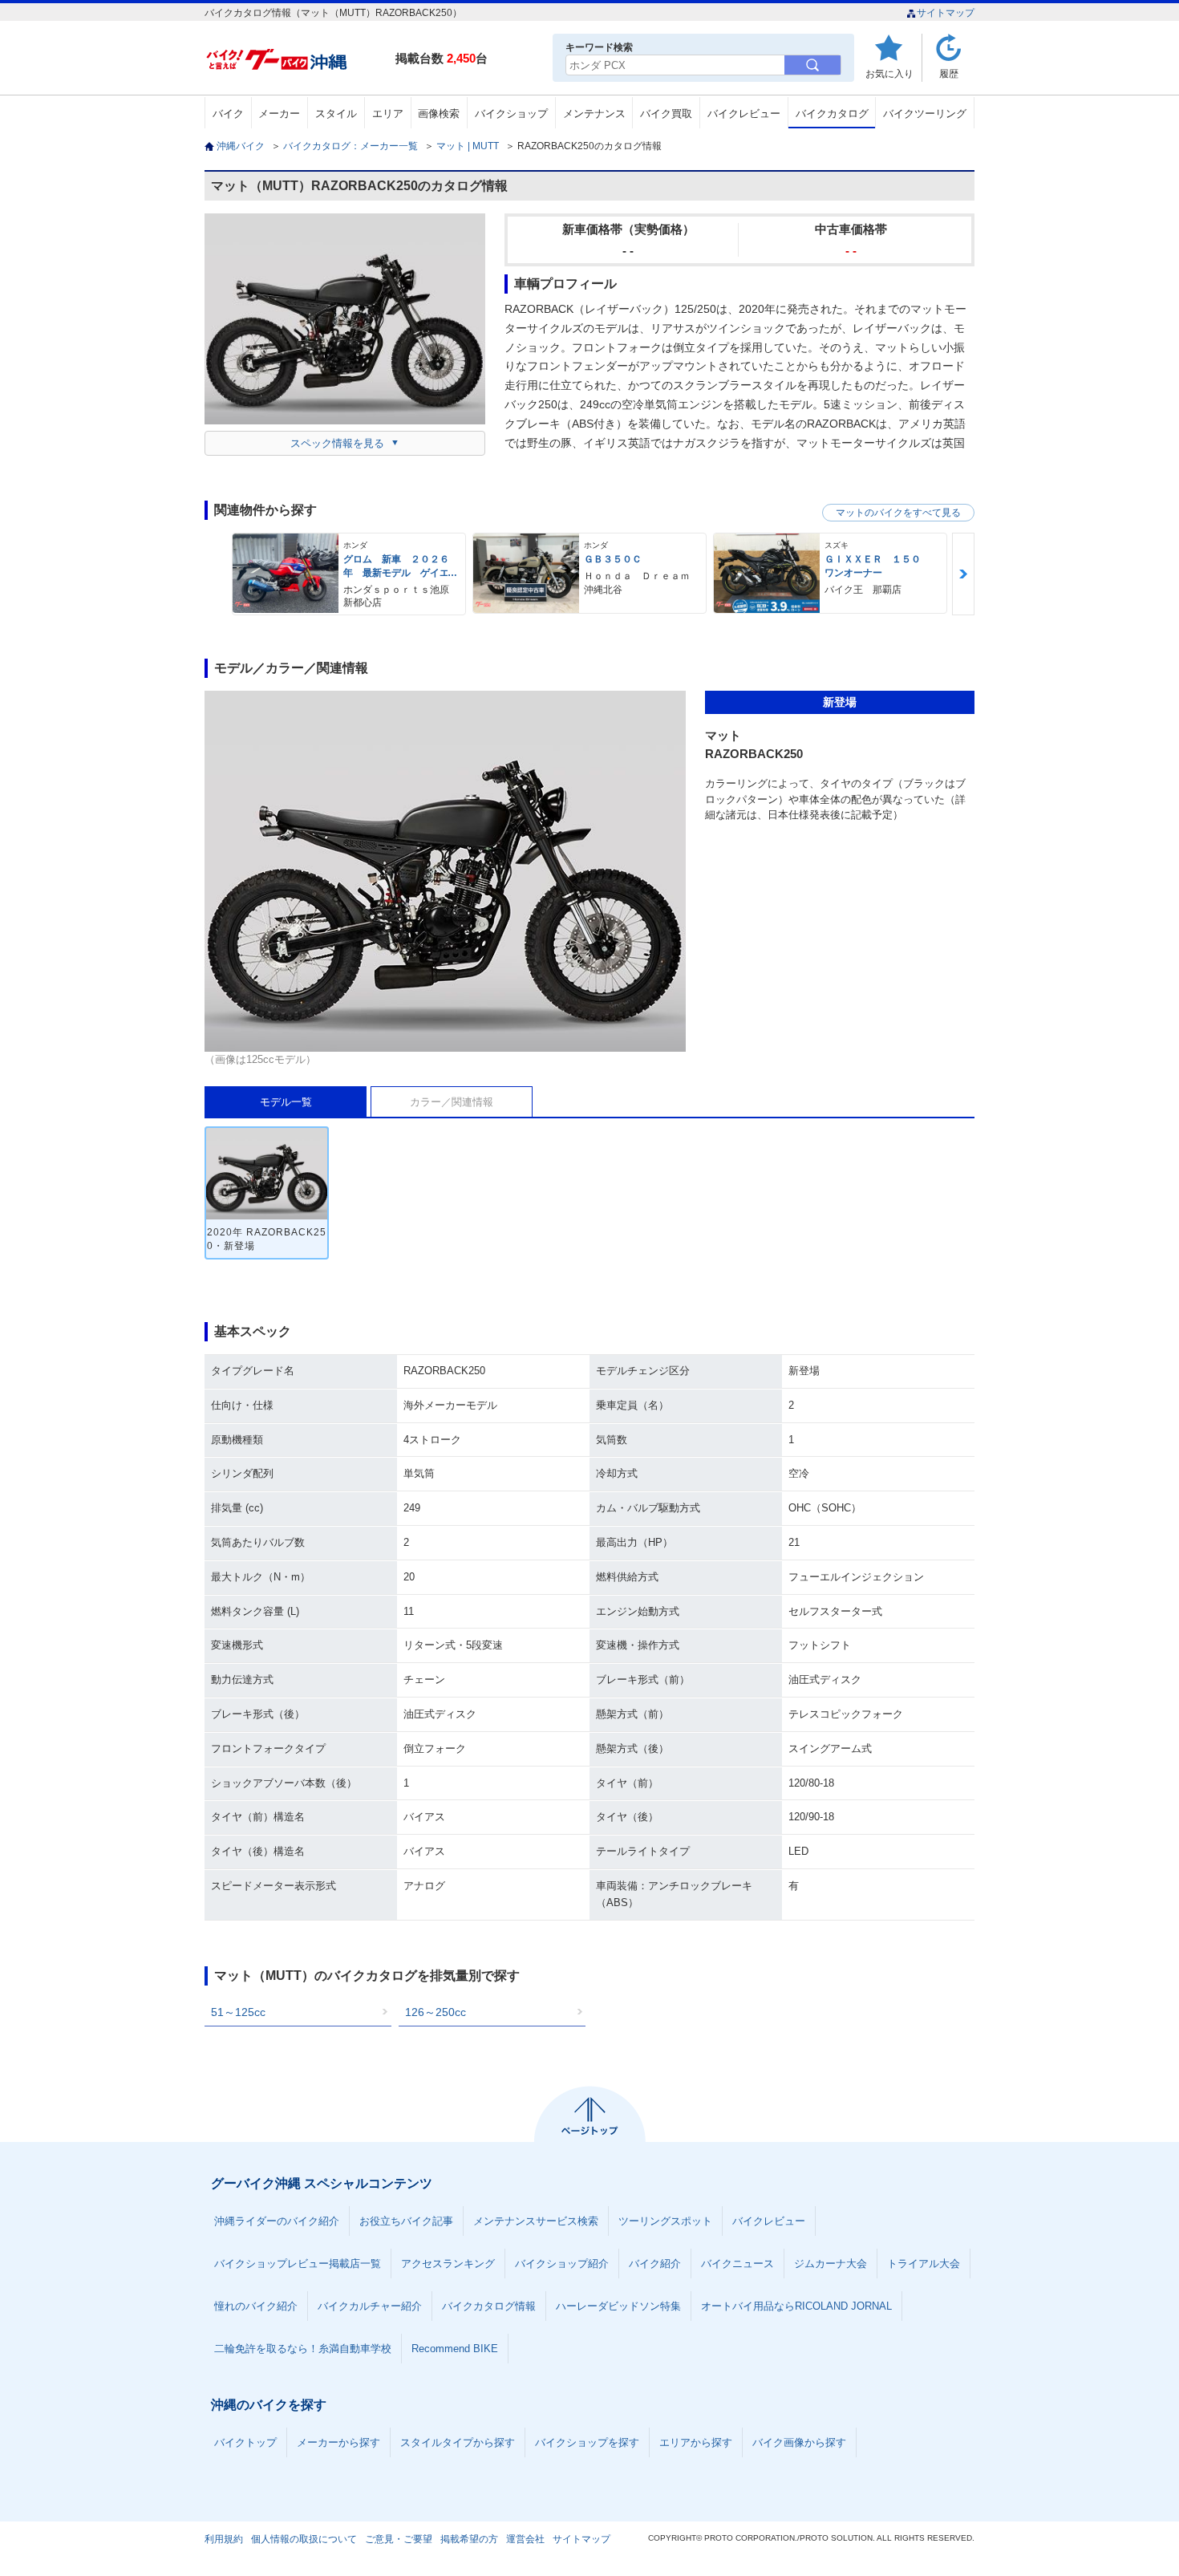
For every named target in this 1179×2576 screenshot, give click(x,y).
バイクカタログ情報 (489, 2306)
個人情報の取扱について (304, 2539)
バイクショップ (511, 114)
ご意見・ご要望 (399, 2539)
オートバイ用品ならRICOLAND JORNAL (796, 2306)
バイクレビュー (744, 114)
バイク (228, 114)
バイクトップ (245, 2442)
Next (963, 574)
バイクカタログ (832, 114)
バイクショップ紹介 (562, 2264)
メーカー (279, 114)
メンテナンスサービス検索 (536, 2221)
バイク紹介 (655, 2264)
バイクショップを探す (587, 2442)
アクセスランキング (448, 2264)
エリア (388, 114)
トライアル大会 (924, 2264)
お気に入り (889, 73)
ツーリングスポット (665, 2221)
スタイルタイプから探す (458, 2442)
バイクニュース (737, 2264)
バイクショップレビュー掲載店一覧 (298, 2264)
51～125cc (238, 2012)
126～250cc (436, 2012)
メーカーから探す (338, 2442)
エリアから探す (696, 2442)
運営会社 (525, 2539)
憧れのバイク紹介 (256, 2306)
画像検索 (439, 114)
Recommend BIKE (455, 2349)
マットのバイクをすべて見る (898, 513)
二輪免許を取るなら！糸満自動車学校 (303, 2349)
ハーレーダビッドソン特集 (618, 2306)
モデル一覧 (286, 1102)
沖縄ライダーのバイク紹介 (277, 2221)
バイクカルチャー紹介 (370, 2306)
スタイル (336, 114)
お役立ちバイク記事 (406, 2221)
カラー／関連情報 (452, 1102)
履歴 (949, 73)
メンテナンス (594, 114)
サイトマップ (946, 13)
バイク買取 (666, 114)
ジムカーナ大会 (831, 2264)
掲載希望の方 (469, 2539)
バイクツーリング (925, 114)
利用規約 (224, 2539)
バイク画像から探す (799, 2442)
